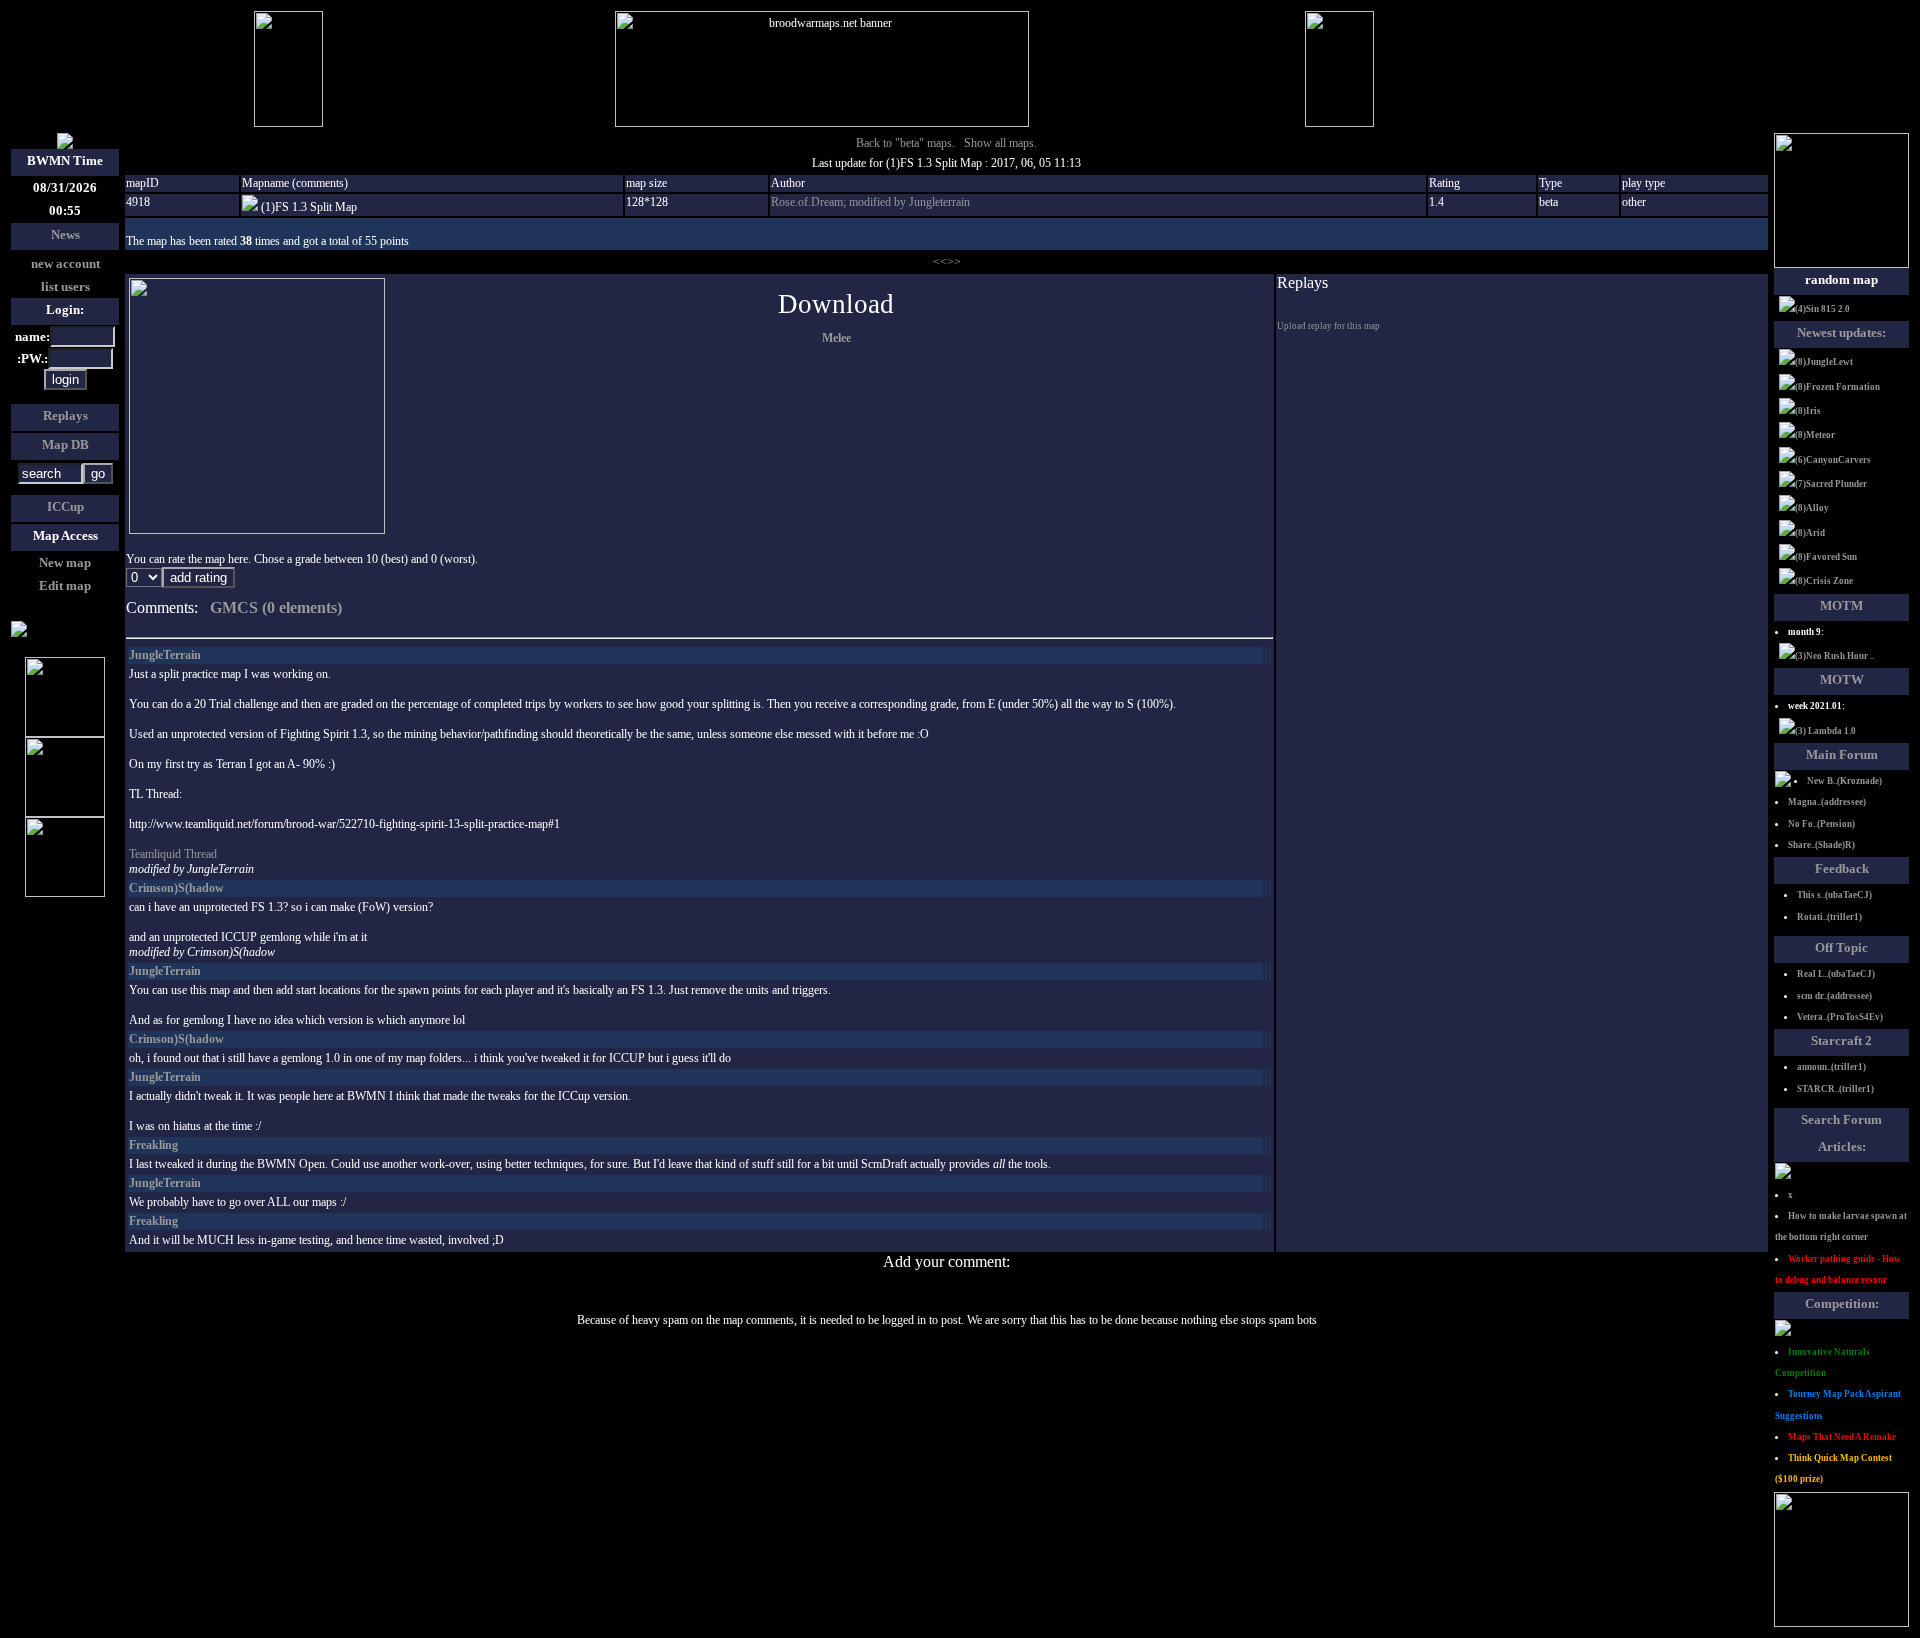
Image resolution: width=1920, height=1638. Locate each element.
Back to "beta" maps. (905, 143)
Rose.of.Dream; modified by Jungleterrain (870, 202)
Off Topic (1841, 947)
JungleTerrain (165, 655)
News (65, 234)
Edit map (65, 585)
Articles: (1842, 1146)
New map (65, 562)
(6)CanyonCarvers (1833, 460)
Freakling (153, 1145)
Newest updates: (1841, 332)
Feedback (1842, 868)
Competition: (1842, 1303)
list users (65, 286)
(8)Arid (1810, 533)
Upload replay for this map (1328, 326)
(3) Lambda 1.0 (1825, 731)
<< (940, 262)
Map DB (65, 444)
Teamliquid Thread (173, 854)
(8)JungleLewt (1824, 362)
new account (65, 263)
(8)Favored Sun (1826, 557)
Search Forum (1841, 1119)
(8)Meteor (1815, 435)
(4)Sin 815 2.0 (1822, 309)
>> (954, 262)
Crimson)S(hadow (176, 888)
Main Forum (1842, 754)
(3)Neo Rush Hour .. (1834, 656)
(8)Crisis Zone (1824, 581)
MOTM (1841, 605)
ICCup (65, 506)
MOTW (1842, 679)
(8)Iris (1808, 411)
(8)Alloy (1812, 508)
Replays (65, 415)
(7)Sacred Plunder (1831, 484)
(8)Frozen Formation (1837, 387)
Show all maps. (1000, 143)
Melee (836, 338)
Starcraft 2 (1841, 1040)
